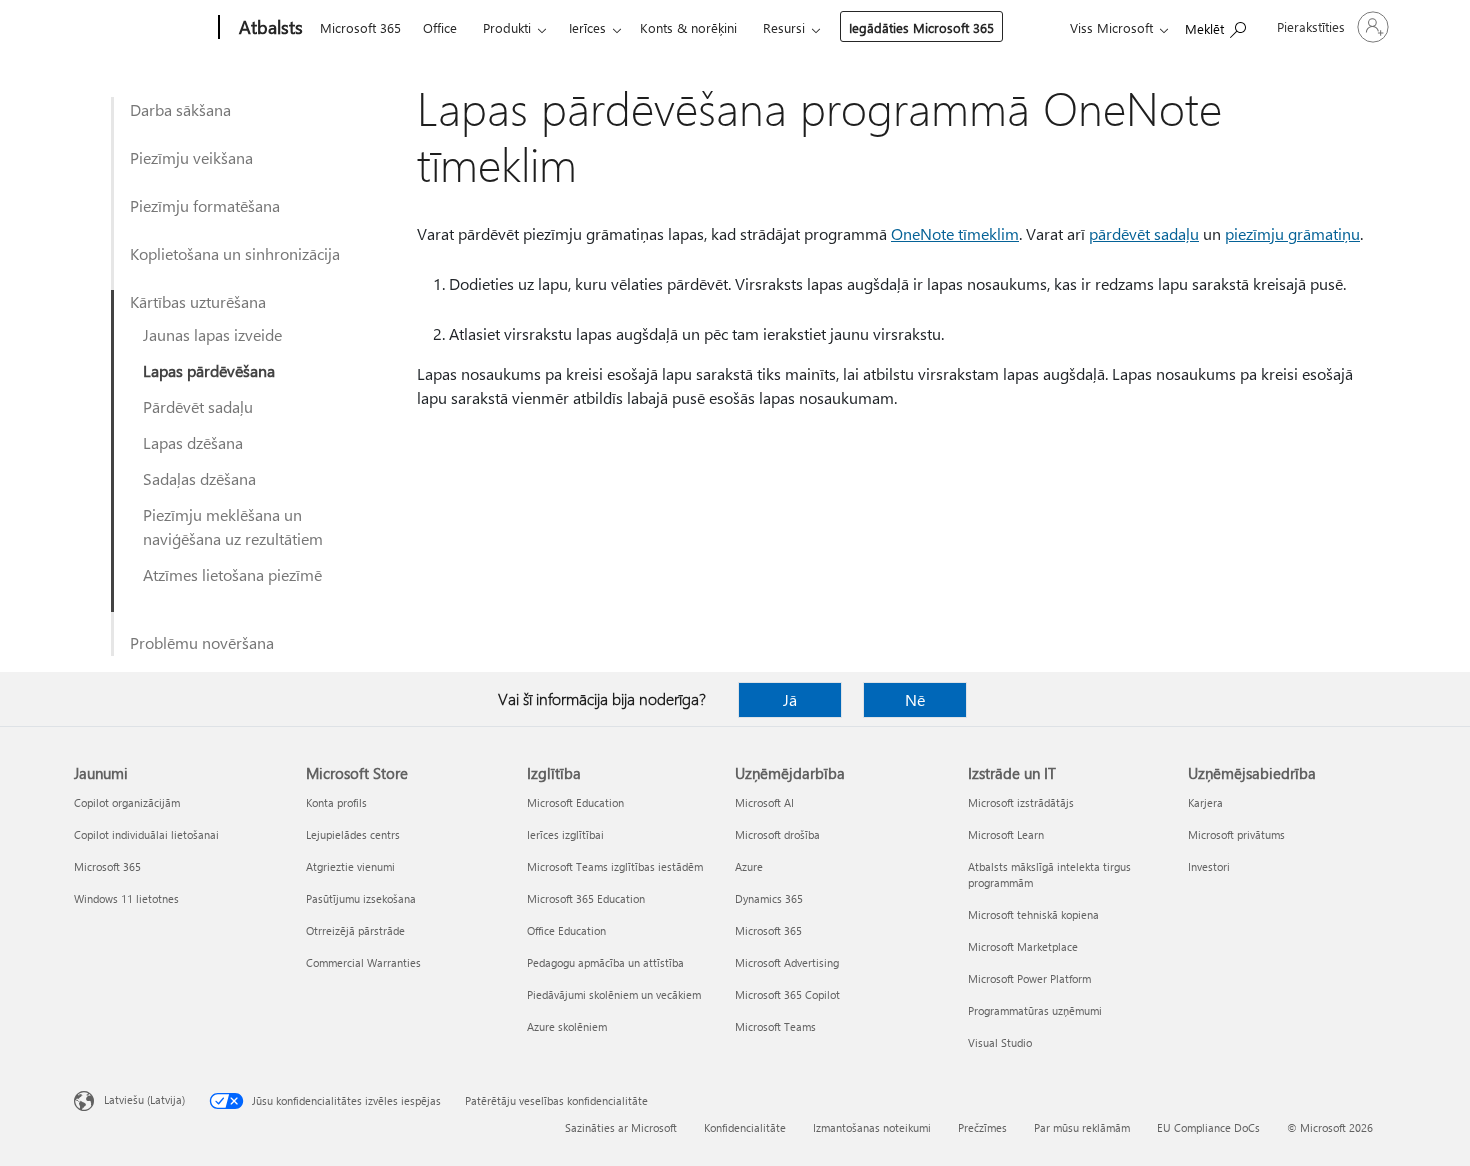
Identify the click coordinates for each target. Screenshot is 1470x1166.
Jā (790, 699)
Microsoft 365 (360, 27)
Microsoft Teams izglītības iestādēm (615, 866)
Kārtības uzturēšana (198, 301)
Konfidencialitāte (745, 1127)
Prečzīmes (982, 1127)
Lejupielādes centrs (353, 834)
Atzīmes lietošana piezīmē (232, 574)
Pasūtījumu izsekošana (361, 898)
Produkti (507, 27)
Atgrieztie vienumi (350, 866)
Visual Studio (1000, 1042)
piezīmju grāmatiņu (1292, 233)
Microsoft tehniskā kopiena (1033, 914)
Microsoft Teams (775, 1026)
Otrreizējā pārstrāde (355, 930)
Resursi (784, 27)
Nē (915, 699)
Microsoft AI (764, 802)
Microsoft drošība (777, 834)
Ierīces (587, 27)
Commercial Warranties (363, 962)
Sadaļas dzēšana (199, 478)
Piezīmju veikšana (191, 157)
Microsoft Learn (1006, 834)
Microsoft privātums (1236, 834)
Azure (749, 866)
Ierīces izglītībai (565, 834)
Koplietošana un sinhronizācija (235, 253)
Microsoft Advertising (787, 962)
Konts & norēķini (688, 27)
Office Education (566, 930)
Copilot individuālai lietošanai (146, 834)
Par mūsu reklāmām (1082, 1127)
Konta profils (336, 802)
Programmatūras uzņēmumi (1035, 1010)
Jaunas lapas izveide (212, 334)
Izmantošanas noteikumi (872, 1127)
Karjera (1205, 802)
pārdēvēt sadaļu (1144, 233)
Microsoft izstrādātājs (1021, 802)
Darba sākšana (180, 109)
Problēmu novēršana (202, 642)
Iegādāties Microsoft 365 (921, 27)
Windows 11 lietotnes (126, 898)
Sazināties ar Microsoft (621, 1127)
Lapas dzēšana (193, 442)
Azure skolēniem (567, 1026)
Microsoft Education (575, 802)
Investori (1209, 866)
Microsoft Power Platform (1029, 978)
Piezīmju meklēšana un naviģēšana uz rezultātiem (233, 526)
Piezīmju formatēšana (205, 205)
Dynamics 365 (769, 898)
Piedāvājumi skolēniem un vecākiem (614, 994)
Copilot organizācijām (127, 802)
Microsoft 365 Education (586, 898)
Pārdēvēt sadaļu (198, 406)
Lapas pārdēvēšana (209, 370)
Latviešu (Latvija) (144, 1099)
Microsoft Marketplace (1023, 946)
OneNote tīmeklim (955, 233)
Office (440, 27)
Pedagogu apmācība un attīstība (605, 962)
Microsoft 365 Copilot (787, 994)
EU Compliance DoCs (1208, 1127)
